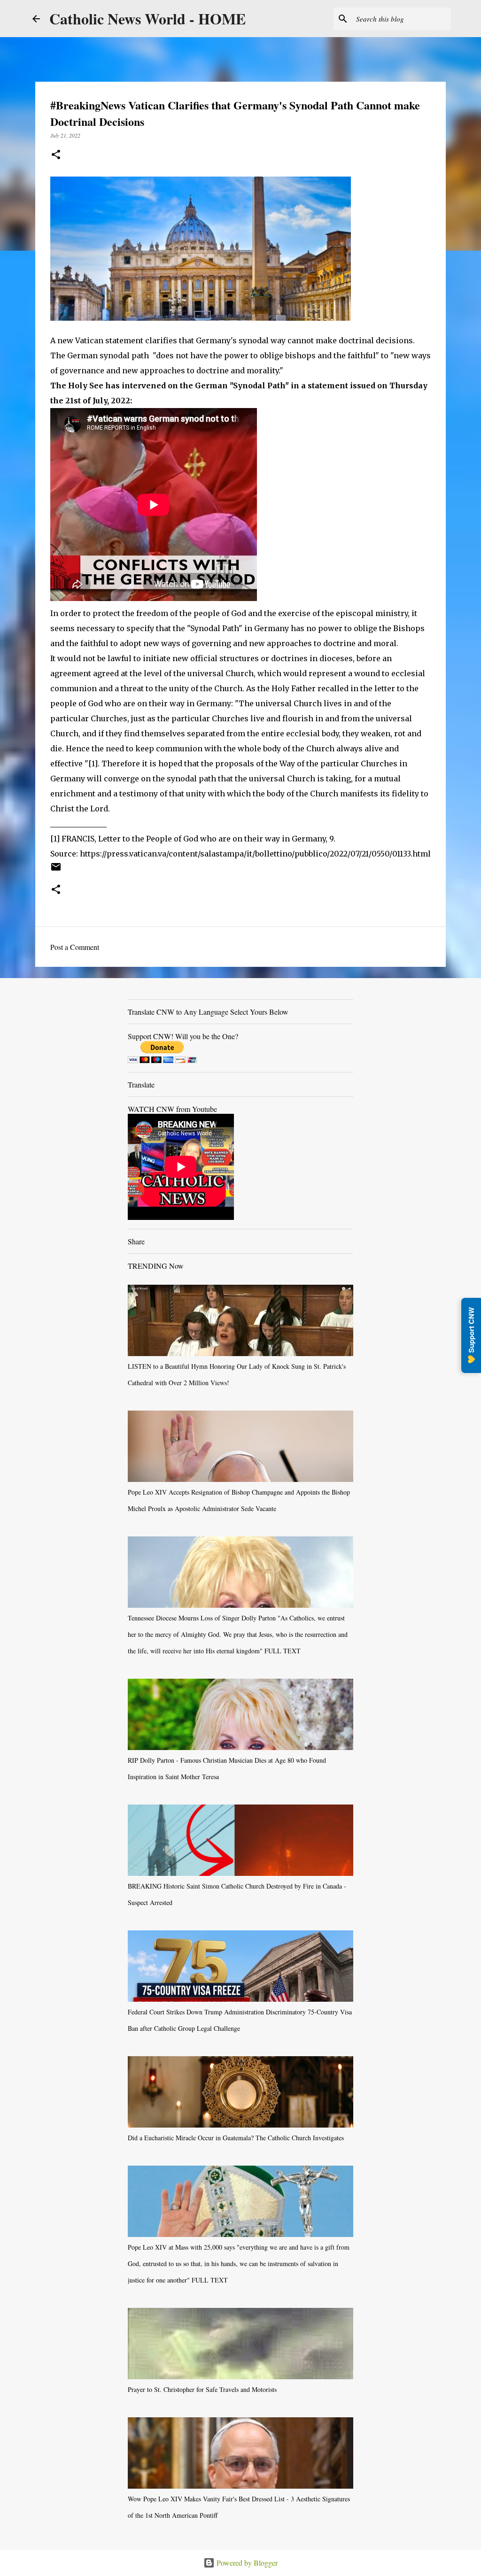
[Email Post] (56, 870)
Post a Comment (75, 947)
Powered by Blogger (246, 2563)
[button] (56, 155)
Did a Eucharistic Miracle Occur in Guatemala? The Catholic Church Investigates (236, 2138)
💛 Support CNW (471, 1335)
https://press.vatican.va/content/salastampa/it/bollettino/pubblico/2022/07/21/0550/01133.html (255, 854)
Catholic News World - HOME (147, 19)
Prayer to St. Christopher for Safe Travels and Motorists (202, 2389)
